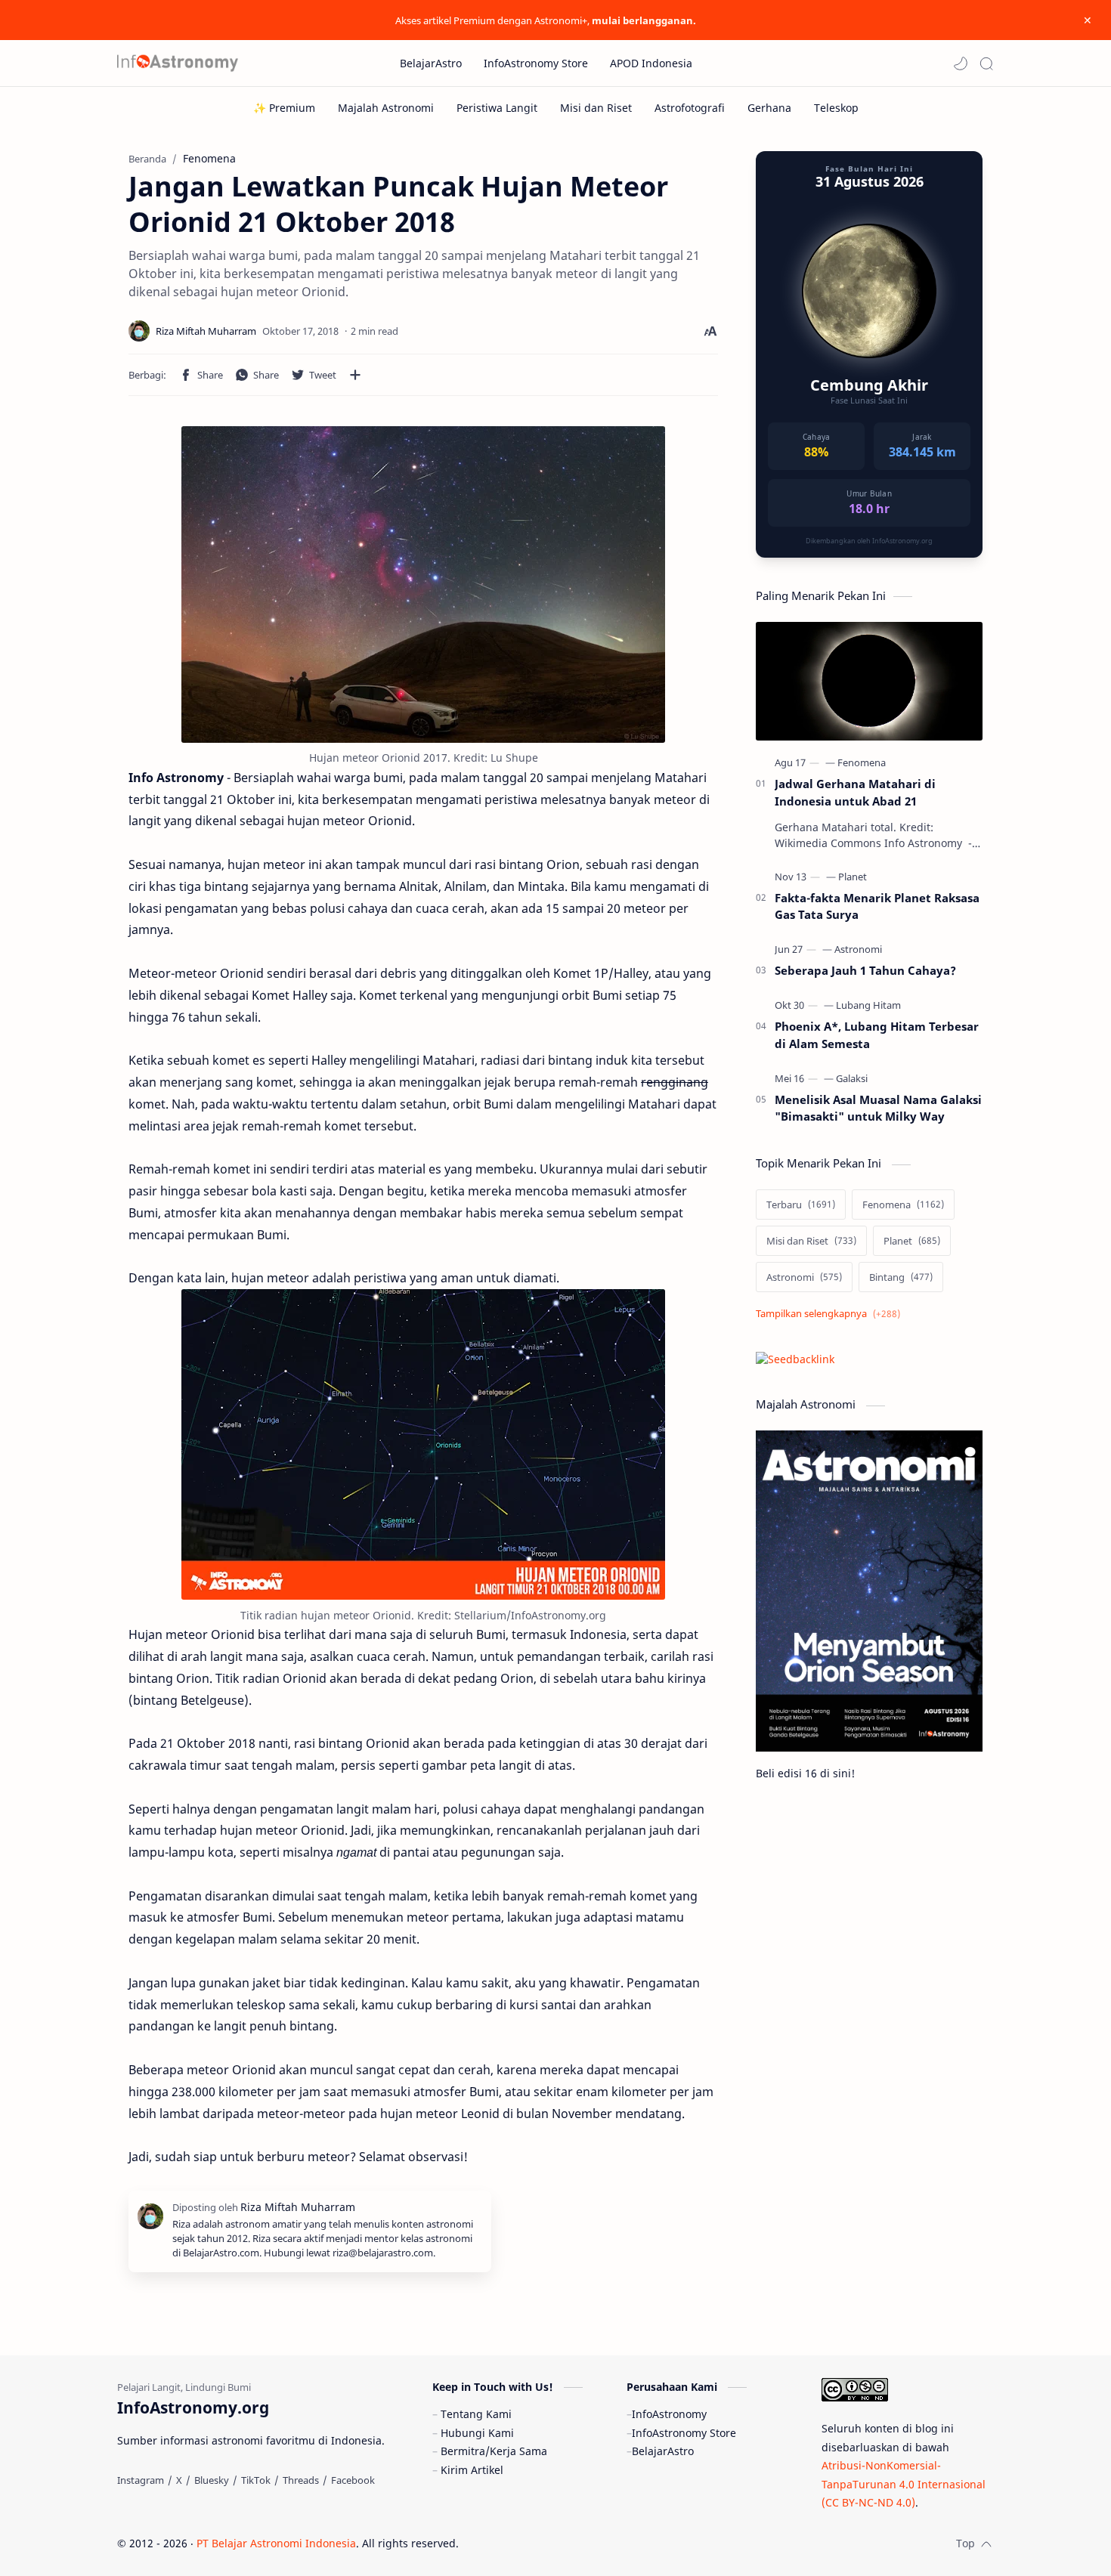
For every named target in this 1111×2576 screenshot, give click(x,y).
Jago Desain (560, 2543)
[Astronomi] (858, 949)
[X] (179, 2480)
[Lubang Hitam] (868, 1005)
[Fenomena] (862, 762)
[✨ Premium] (284, 108)
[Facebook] (353, 2480)
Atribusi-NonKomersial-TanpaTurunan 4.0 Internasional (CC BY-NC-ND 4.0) (904, 2484)
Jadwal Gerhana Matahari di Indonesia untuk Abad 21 (855, 792)
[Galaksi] (852, 1078)
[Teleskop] (836, 108)
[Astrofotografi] (690, 108)
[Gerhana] (769, 108)
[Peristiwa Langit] (497, 108)
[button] (961, 63)
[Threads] (301, 2480)
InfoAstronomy (669, 2414)
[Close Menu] (1088, 20)
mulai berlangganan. (644, 20)
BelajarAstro (663, 2451)
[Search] (986, 63)
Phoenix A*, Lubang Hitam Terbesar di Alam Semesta (877, 1035)
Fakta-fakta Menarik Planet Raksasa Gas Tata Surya (877, 906)
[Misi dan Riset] (596, 108)
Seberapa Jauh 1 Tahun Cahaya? (865, 970)
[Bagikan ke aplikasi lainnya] (355, 375)
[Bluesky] (212, 2480)
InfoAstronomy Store (684, 2433)
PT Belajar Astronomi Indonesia (276, 2543)
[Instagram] (141, 2480)
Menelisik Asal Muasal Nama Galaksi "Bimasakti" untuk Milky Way (878, 1108)
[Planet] (853, 877)
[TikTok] (256, 2480)
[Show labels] (831, 1314)
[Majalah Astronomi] (386, 108)
